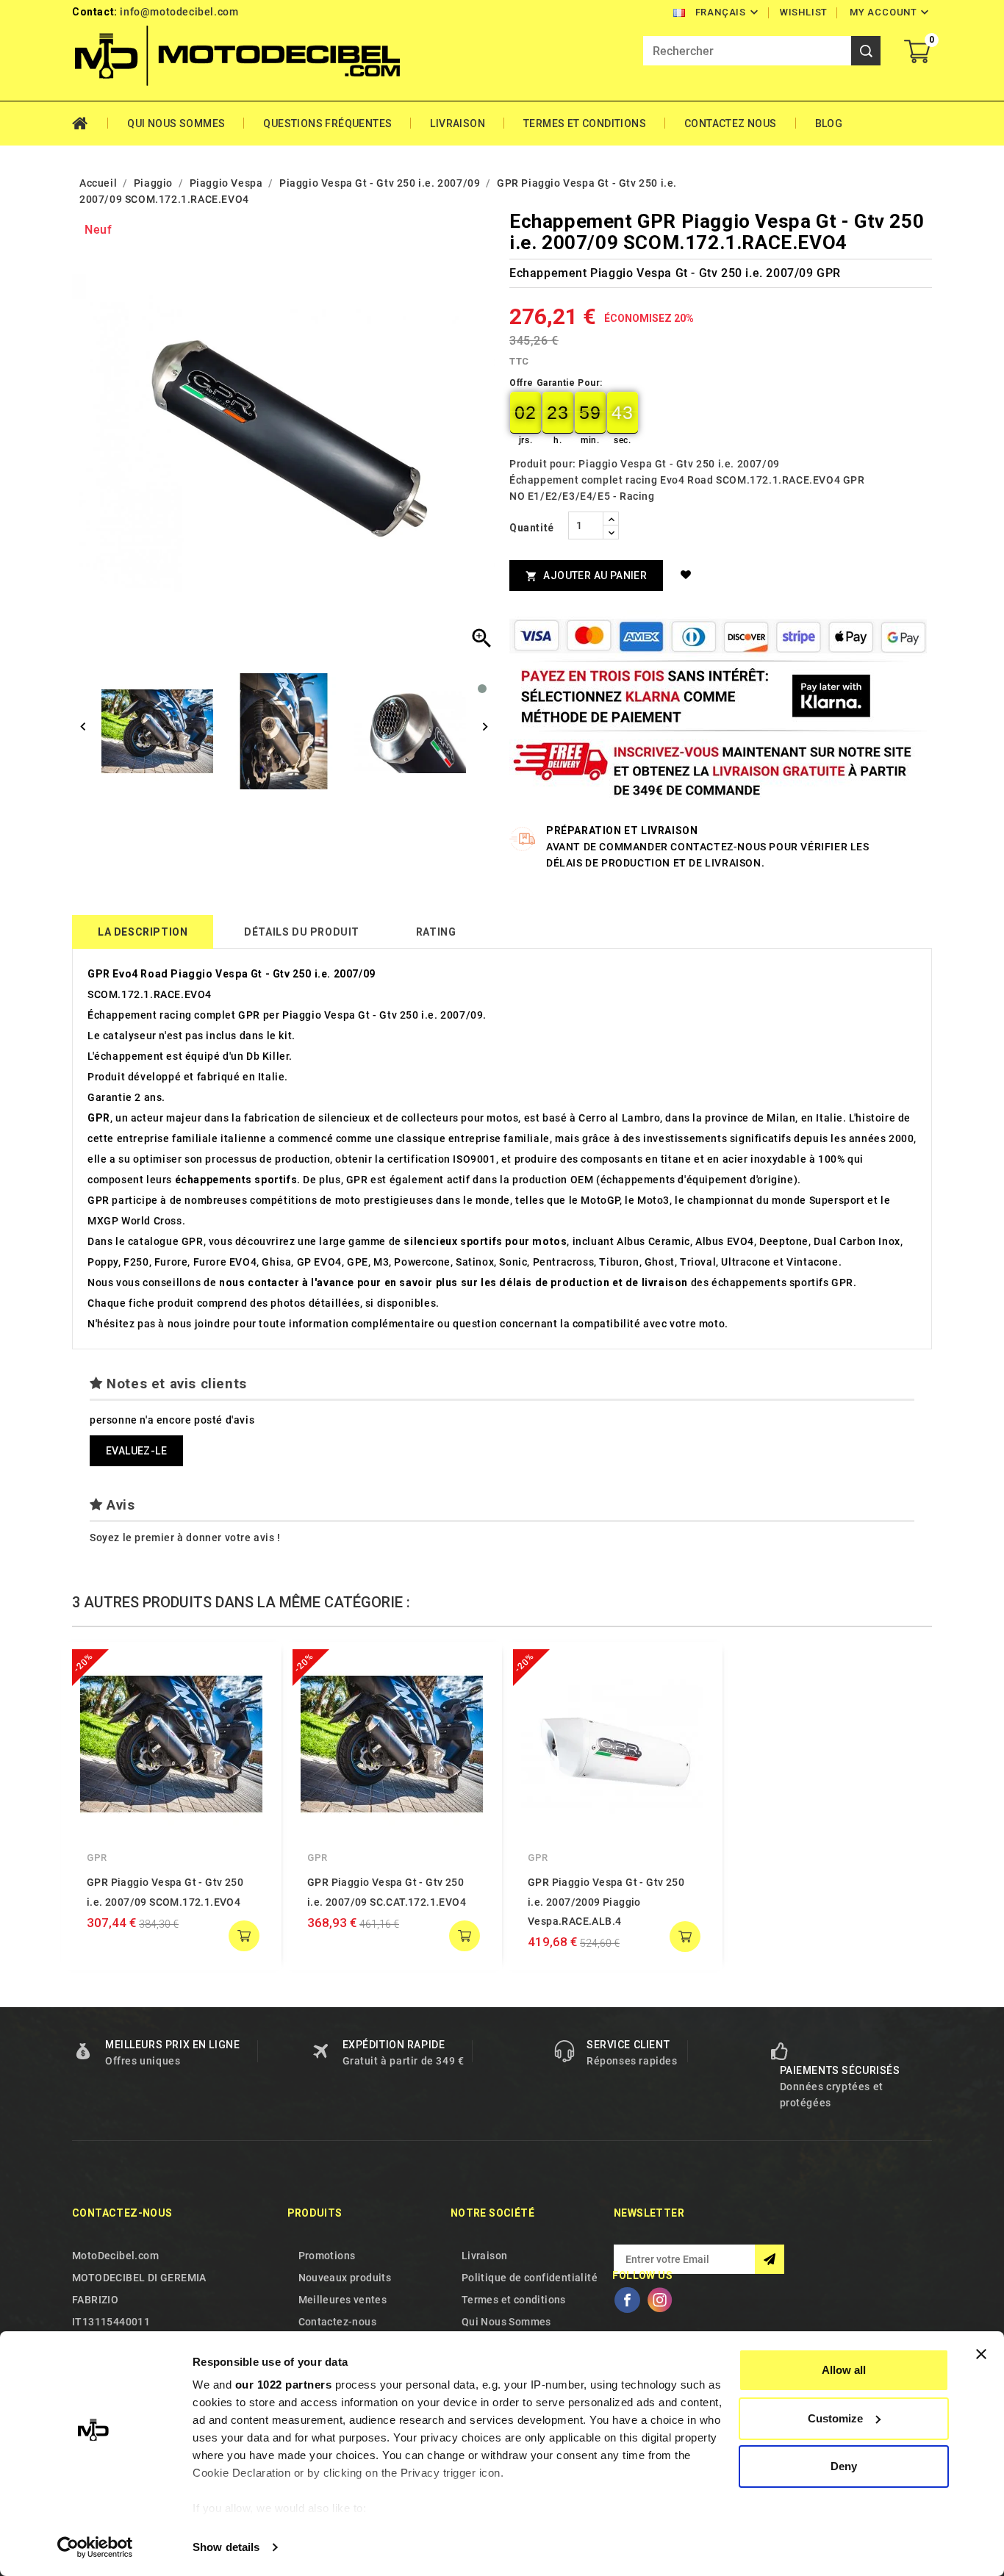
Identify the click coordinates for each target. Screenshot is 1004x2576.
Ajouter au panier (586, 576)
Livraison (458, 123)
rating (436, 932)
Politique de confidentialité (530, 2278)
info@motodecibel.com (179, 12)
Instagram (659, 2300)
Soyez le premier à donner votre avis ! (185, 1538)
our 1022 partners (284, 2385)
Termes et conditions (585, 123)
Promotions (327, 2256)
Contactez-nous (122, 2213)
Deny (844, 2466)
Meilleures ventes (343, 2300)
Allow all (844, 2370)
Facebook (627, 2300)
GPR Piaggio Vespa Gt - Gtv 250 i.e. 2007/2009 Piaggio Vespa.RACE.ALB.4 (606, 1902)
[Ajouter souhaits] (688, 575)
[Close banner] (981, 2354)
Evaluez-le (136, 1451)
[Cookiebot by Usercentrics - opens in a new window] (95, 2547)
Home (90, 123)
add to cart (244, 1936)
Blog (829, 123)
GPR (97, 1858)
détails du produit (302, 932)
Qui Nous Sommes (176, 123)
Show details (226, 2547)
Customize (835, 2418)
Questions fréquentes (327, 123)
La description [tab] (143, 932)
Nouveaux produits (345, 2278)
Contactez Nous (731, 123)
